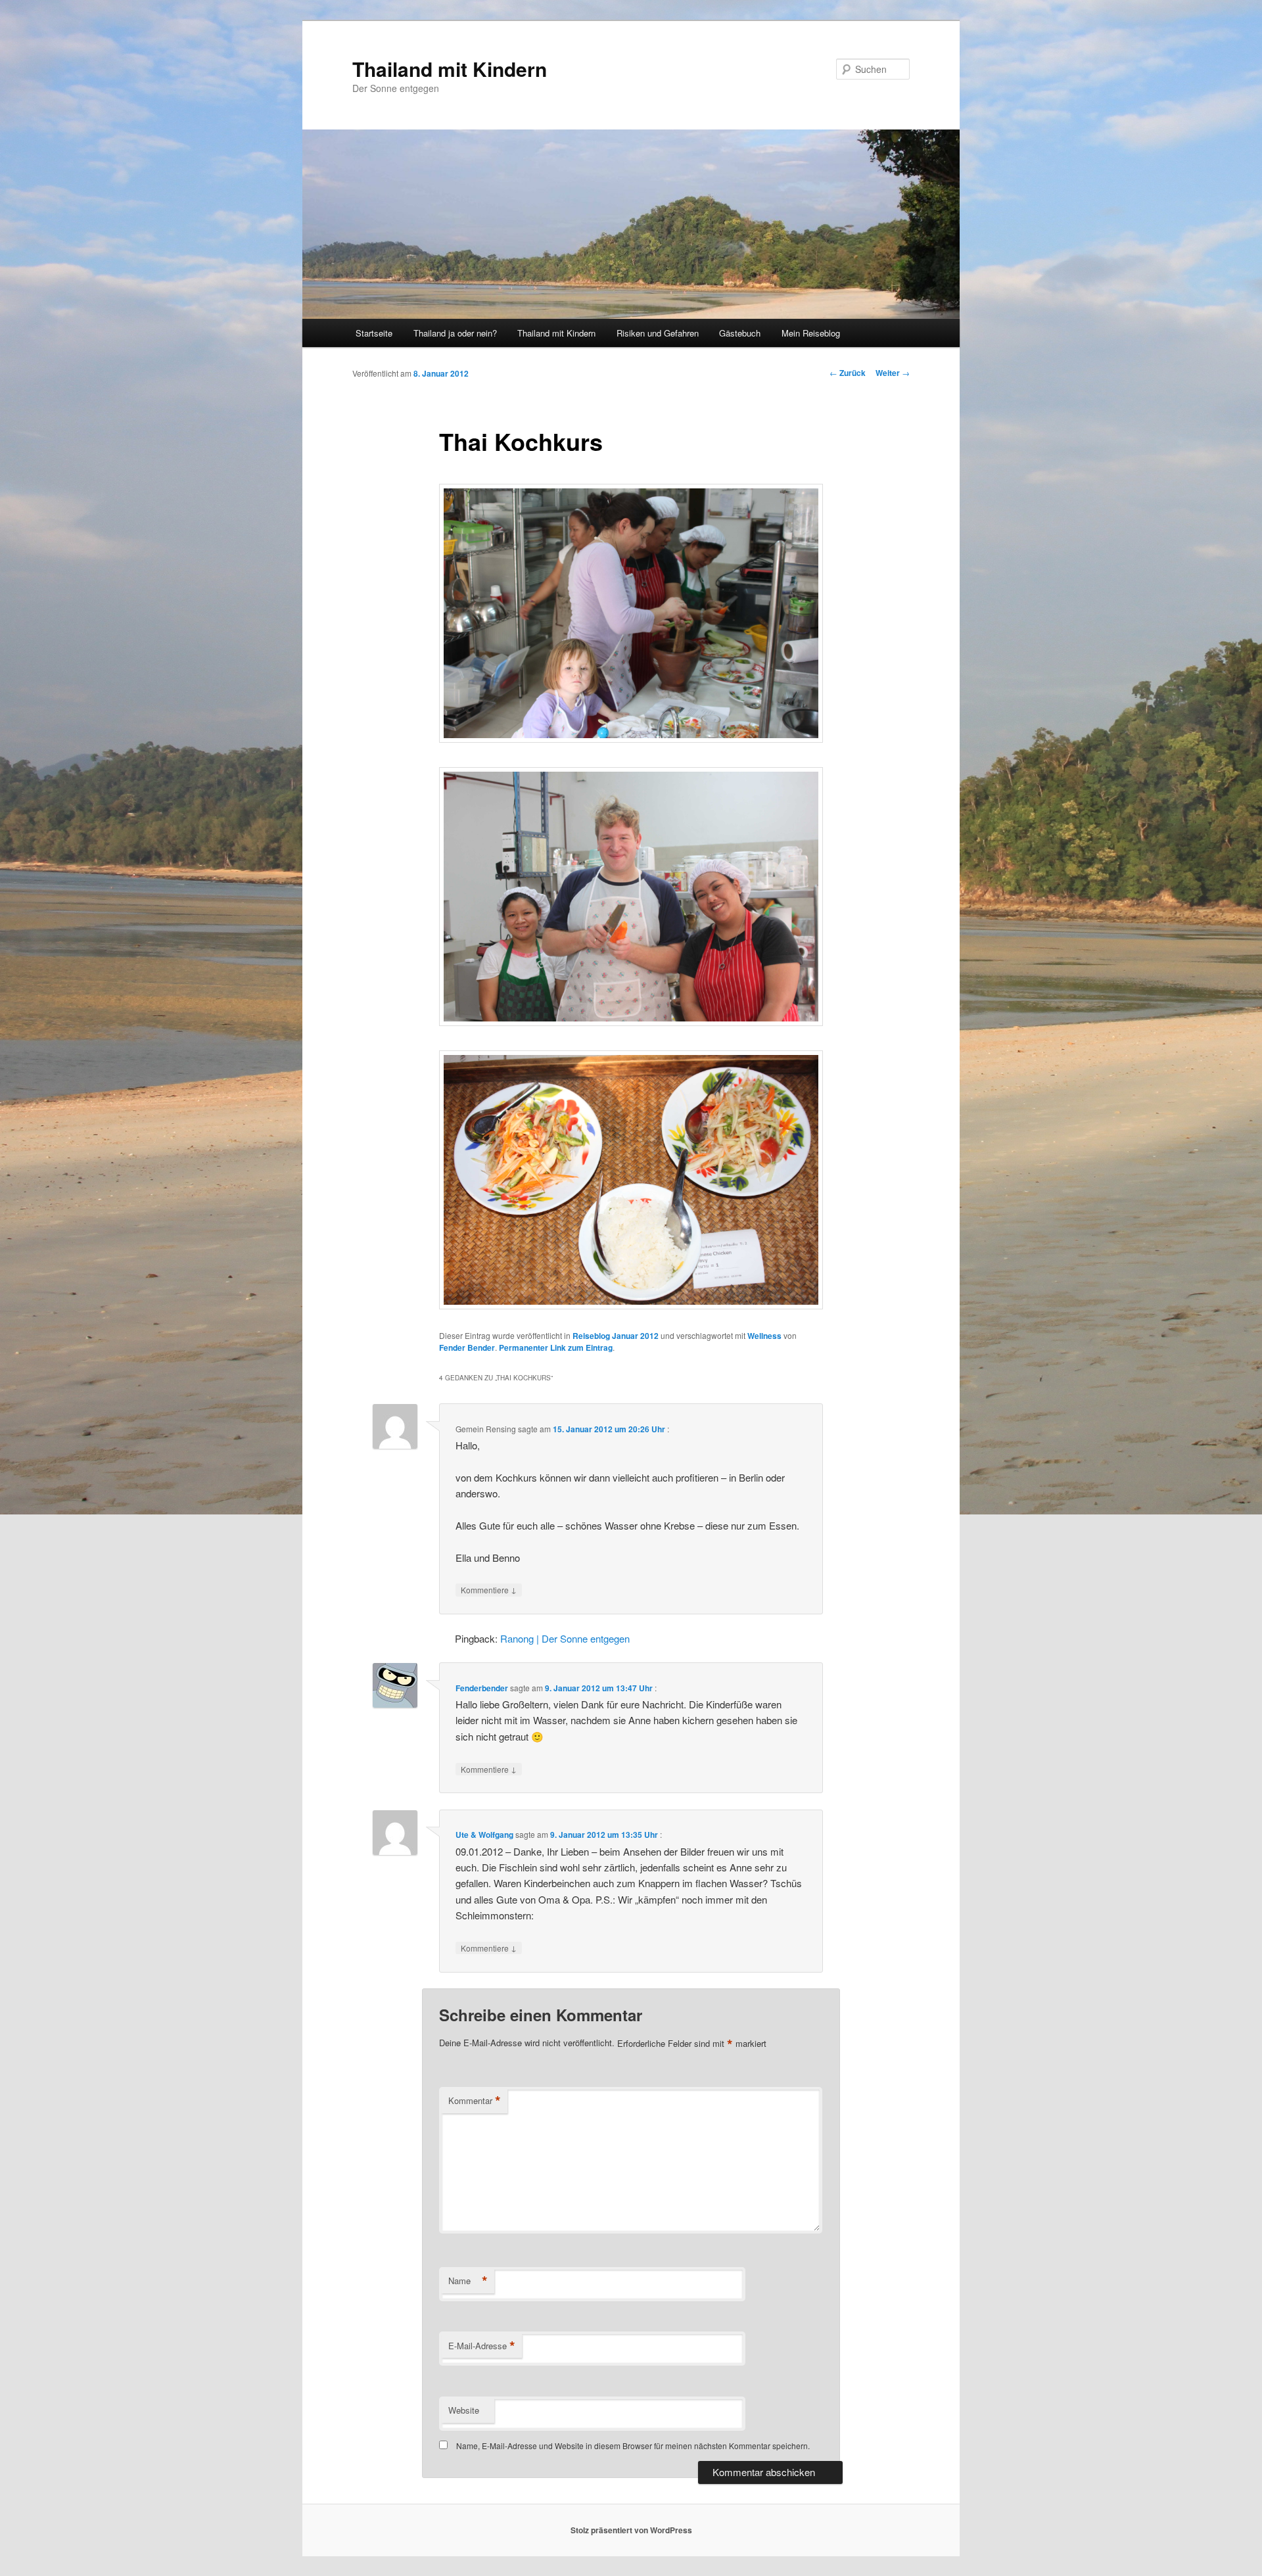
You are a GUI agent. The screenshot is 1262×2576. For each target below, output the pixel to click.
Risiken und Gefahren (658, 333)
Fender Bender (467, 1347)
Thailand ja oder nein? (455, 333)
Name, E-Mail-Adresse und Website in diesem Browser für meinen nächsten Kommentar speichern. (633, 2446)
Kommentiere (489, 1589)
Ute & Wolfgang (484, 1835)
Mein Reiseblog (811, 333)
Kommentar (475, 2101)
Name (468, 2281)
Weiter (893, 373)
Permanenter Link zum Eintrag (556, 1347)
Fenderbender (482, 1688)
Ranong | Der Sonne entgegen (565, 1638)
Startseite (374, 333)
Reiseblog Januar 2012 (616, 1336)
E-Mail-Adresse (482, 2346)
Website (464, 2410)
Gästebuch (740, 333)
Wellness (764, 1336)
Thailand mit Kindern (450, 69)
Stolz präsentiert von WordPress (631, 2530)
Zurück (848, 373)
